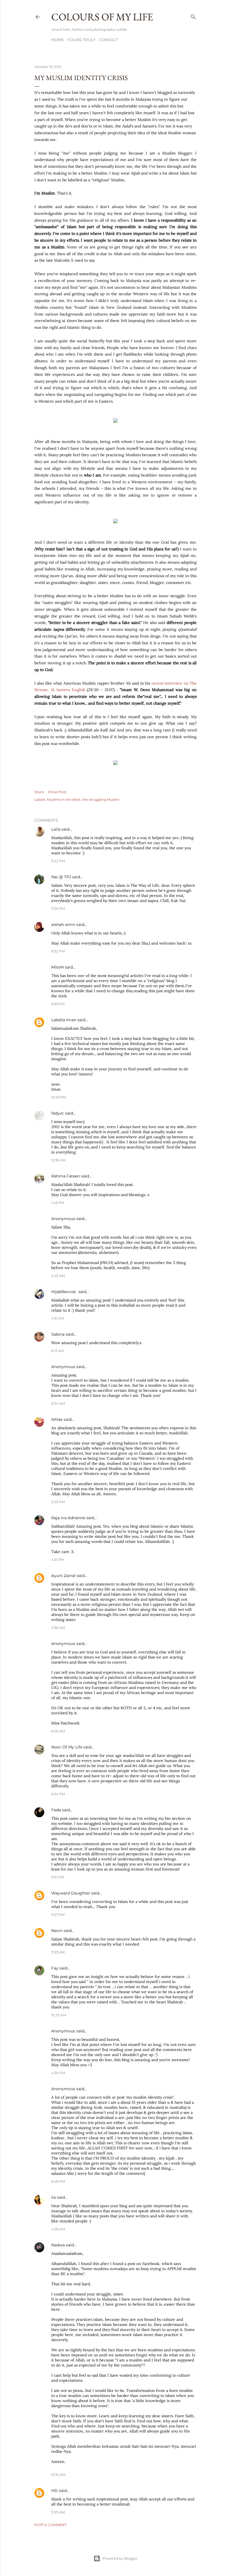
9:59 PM (58, 1004)
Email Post (57, 792)
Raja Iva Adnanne (68, 1518)
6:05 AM (58, 1731)
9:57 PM (58, 1915)
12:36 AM (58, 1160)
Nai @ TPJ (61, 877)
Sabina (58, 1334)
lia (54, 2197)
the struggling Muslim (101, 800)
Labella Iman (64, 1020)
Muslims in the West (64, 800)
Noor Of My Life (67, 1747)
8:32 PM (58, 951)
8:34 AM (58, 1403)
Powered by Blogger (120, 2558)
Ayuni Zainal (63, 1576)
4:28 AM (58, 2229)
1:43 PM (58, 1203)
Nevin (57, 1931)
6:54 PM (58, 1794)
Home (58, 40)
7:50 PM (58, 909)
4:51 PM (58, 1560)
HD (55, 2491)
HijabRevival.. (64, 1292)
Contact (109, 40)
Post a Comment (50, 2525)
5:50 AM (58, 2512)
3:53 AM (58, 1952)
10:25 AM (59, 2015)
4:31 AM (58, 1318)
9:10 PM (58, 1877)
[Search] (193, 16)
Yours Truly (81, 40)
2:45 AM (58, 1276)
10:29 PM (59, 1097)
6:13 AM (57, 1351)
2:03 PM (58, 1502)
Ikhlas (57, 1419)
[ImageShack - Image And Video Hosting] (115, 421)
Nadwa (58, 2245)
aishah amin (63, 925)
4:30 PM (58, 2073)
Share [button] (39, 792)
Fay (55, 1968)
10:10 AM (58, 2475)
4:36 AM (58, 1628)
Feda (56, 1810)
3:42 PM (58, 861)
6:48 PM (58, 2181)
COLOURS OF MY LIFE (102, 17)
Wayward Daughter (71, 1893)
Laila (56, 829)
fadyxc (58, 1113)
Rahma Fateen (66, 1176)
